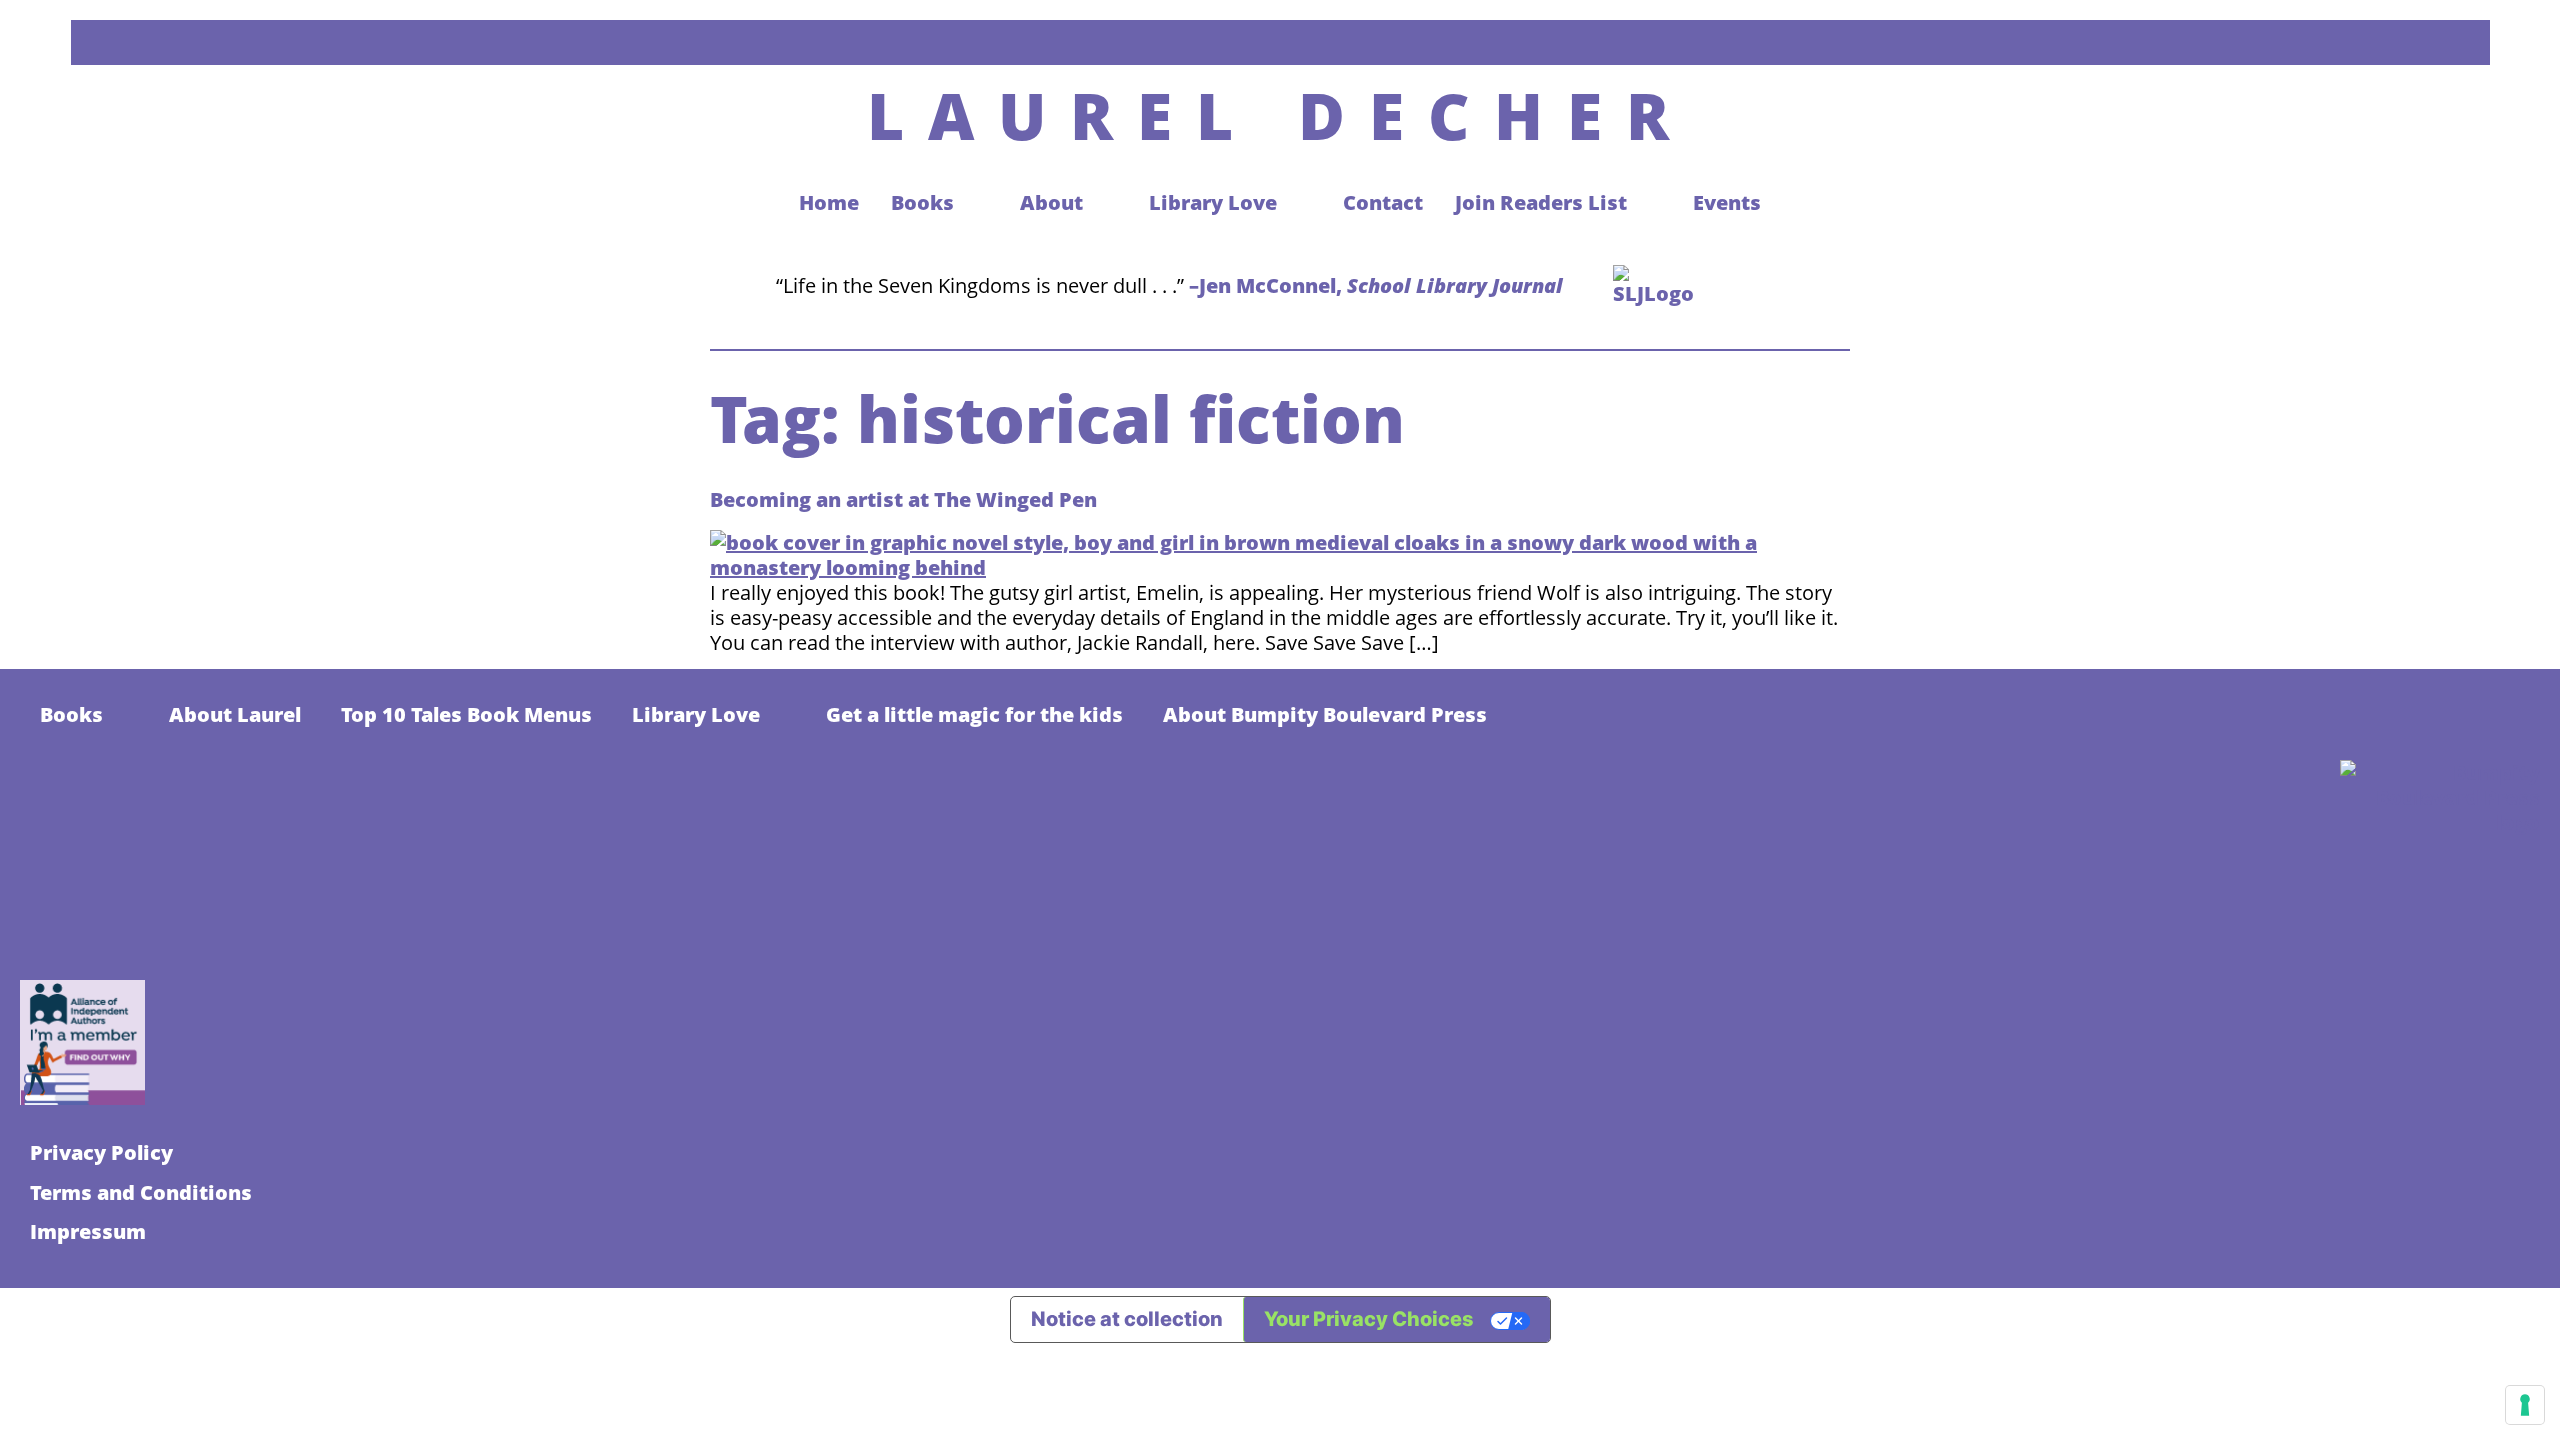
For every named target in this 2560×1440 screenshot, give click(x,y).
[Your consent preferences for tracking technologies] (2525, 1405)
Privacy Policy (101, 1152)
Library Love (696, 714)
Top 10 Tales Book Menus (466, 714)
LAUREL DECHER (1280, 115)
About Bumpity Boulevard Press (1325, 714)
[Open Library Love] (1296, 202)
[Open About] (1102, 202)
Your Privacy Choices (1369, 1319)
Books (71, 714)
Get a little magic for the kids (974, 714)
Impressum (88, 1231)
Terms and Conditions (141, 1192)
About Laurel (235, 714)
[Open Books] (973, 202)
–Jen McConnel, (1376, 285)
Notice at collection (1127, 1319)
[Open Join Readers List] (1646, 202)
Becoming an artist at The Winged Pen (903, 499)
